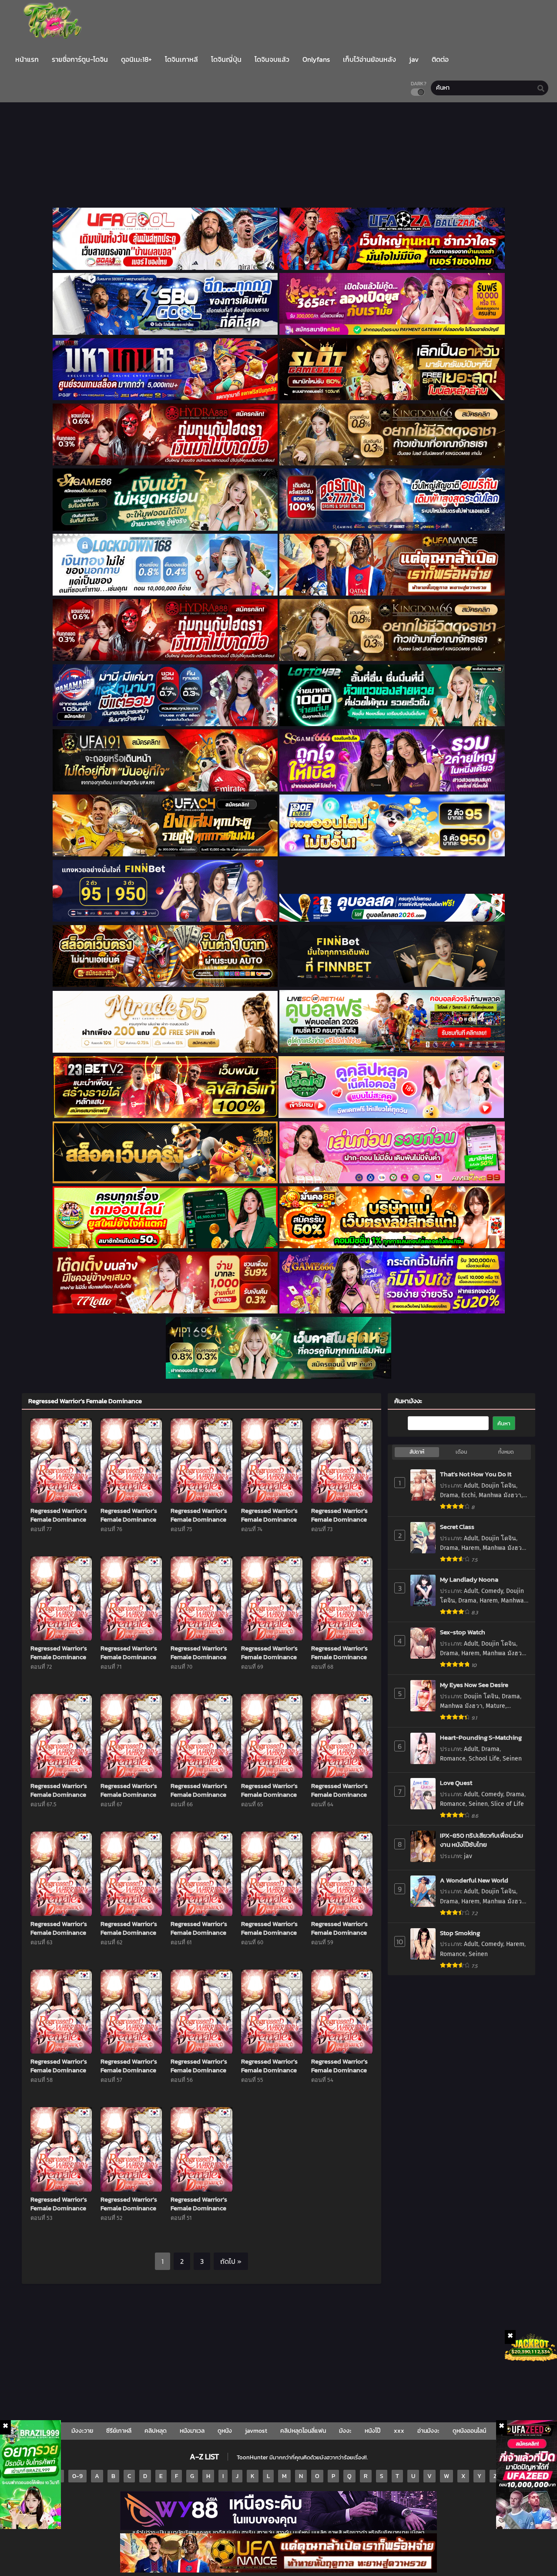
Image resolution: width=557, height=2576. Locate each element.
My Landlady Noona (469, 1579)
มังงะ (345, 2431)
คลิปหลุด (156, 2431)
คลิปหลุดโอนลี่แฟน (303, 2431)
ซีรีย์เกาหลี (119, 2431)
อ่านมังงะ (428, 2431)
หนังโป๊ (373, 2431)
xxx (399, 2431)
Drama (449, 1495)
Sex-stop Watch (463, 1632)
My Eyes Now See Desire (474, 1685)
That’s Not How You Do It (476, 1474)
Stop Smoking (460, 1933)
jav (468, 1856)
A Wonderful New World (474, 1880)
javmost (256, 2431)
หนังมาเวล (192, 2431)
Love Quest (456, 1783)
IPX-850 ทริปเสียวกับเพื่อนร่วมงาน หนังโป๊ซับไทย (482, 1840)
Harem (470, 1548)
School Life (484, 1759)
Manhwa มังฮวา (500, 1495)
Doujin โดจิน (499, 1486)
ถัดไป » (231, 2261)
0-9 (77, 2476)
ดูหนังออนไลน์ (469, 2431)
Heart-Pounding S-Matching (481, 1737)
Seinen (512, 1759)
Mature (495, 1706)
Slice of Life (507, 1804)
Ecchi (468, 1495)
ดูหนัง (225, 2431)
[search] (541, 88)
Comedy (492, 1591)
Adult (471, 1486)
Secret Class (457, 1527)
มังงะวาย (82, 2431)
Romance (453, 1759)
